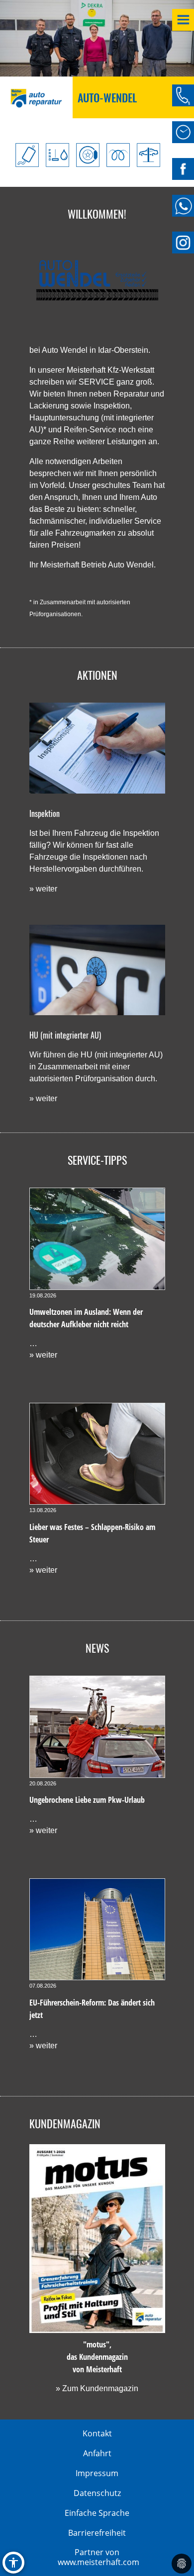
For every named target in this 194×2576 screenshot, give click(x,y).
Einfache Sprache (97, 2513)
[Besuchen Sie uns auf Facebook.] (183, 169)
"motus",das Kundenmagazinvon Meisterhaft (97, 2357)
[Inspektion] (97, 748)
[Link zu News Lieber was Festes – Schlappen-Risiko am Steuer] (97, 1454)
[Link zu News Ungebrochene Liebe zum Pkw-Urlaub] (97, 1727)
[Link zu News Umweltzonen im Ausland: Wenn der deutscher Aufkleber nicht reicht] (97, 1239)
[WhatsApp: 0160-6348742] (183, 206)
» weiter (43, 889)
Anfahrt (97, 2453)
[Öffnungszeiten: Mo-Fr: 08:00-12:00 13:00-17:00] (183, 132)
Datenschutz (97, 2493)
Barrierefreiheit (97, 2533)
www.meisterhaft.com (98, 2562)
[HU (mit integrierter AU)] (97, 970)
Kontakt (97, 2433)
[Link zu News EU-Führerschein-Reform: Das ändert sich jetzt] (97, 1929)
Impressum (97, 2473)
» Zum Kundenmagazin (97, 2388)
